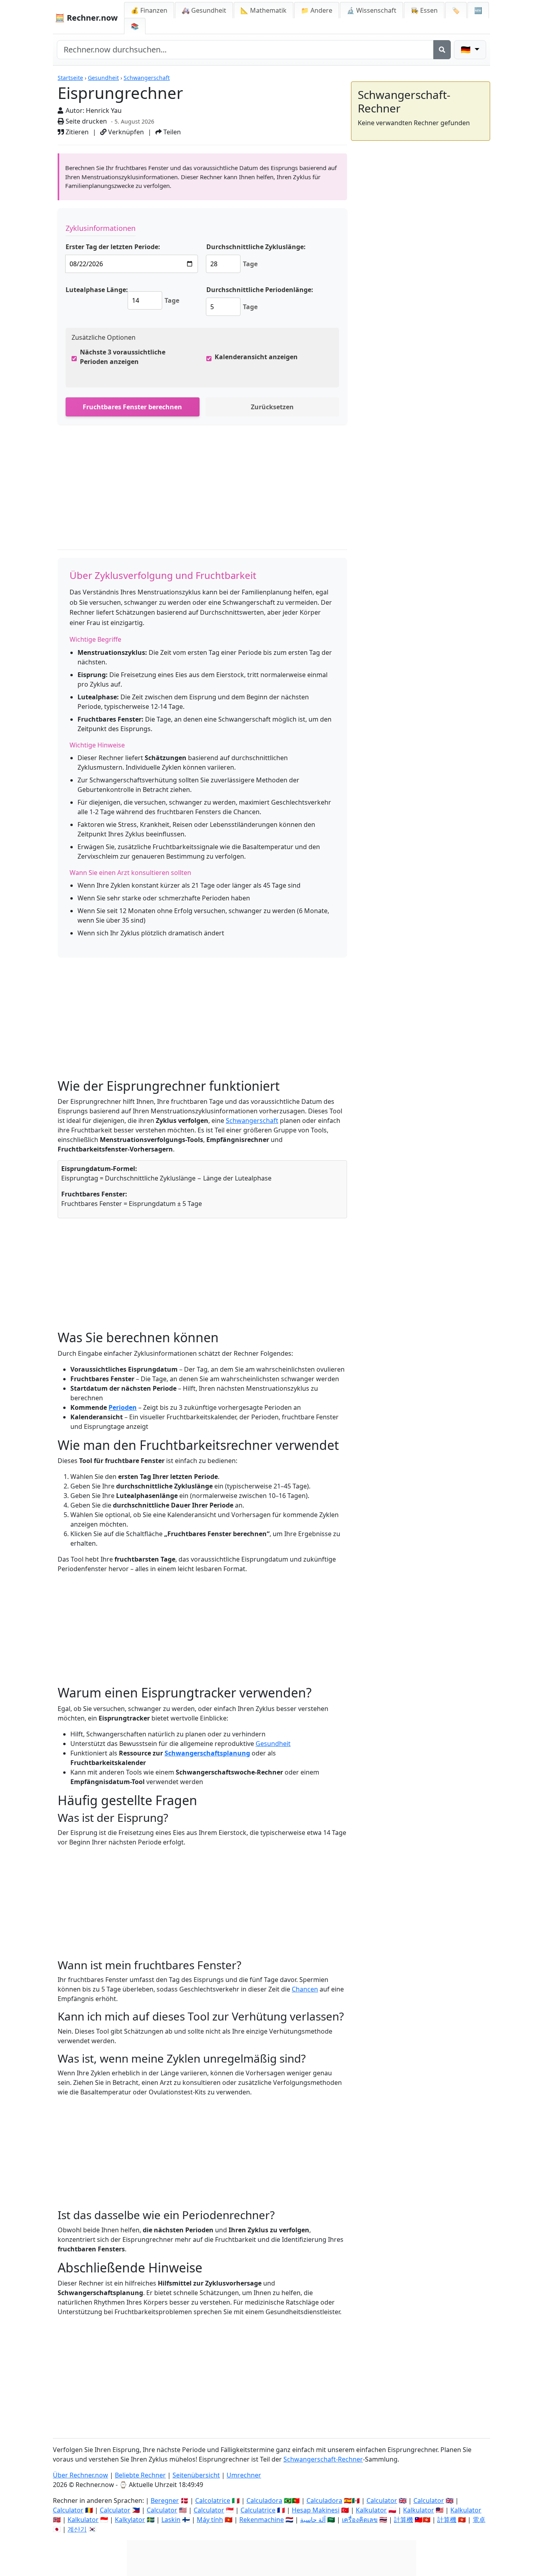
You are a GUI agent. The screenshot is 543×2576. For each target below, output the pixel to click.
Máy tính (210, 2520)
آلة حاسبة (313, 2520)
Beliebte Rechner (140, 2475)
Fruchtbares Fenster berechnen (132, 407)
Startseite (70, 78)
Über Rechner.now (80, 2475)
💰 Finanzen (149, 10)
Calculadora (264, 2501)
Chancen (305, 1989)
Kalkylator (130, 2520)
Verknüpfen (125, 132)
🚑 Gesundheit (204, 10)
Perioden (123, 1407)
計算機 (403, 2520)
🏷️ (456, 10)
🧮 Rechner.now (86, 18)
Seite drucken (85, 121)
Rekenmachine (262, 2520)
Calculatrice (258, 2510)
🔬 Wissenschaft (371, 10)
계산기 (77, 2529)
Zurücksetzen (272, 407)
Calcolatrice (213, 2501)
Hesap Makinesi (316, 2510)
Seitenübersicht (196, 2475)
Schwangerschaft (147, 78)
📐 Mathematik (264, 10)
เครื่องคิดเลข (360, 2520)
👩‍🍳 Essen (424, 10)
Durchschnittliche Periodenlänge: (260, 290)
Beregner (165, 2501)
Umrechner (244, 2475)
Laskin (171, 2520)
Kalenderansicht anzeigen (256, 357)
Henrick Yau (104, 110)
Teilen (171, 132)
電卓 (479, 2520)
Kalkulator (371, 2510)
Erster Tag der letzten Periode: (113, 247)
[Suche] (442, 50)
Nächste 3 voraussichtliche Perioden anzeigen (123, 357)
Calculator (382, 2501)
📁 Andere (317, 10)
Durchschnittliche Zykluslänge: (256, 247)
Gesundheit (103, 78)
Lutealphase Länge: (97, 290)
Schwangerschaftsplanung (207, 1753)
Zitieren (76, 132)
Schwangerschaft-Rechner (323, 2459)
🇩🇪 (467, 49)
